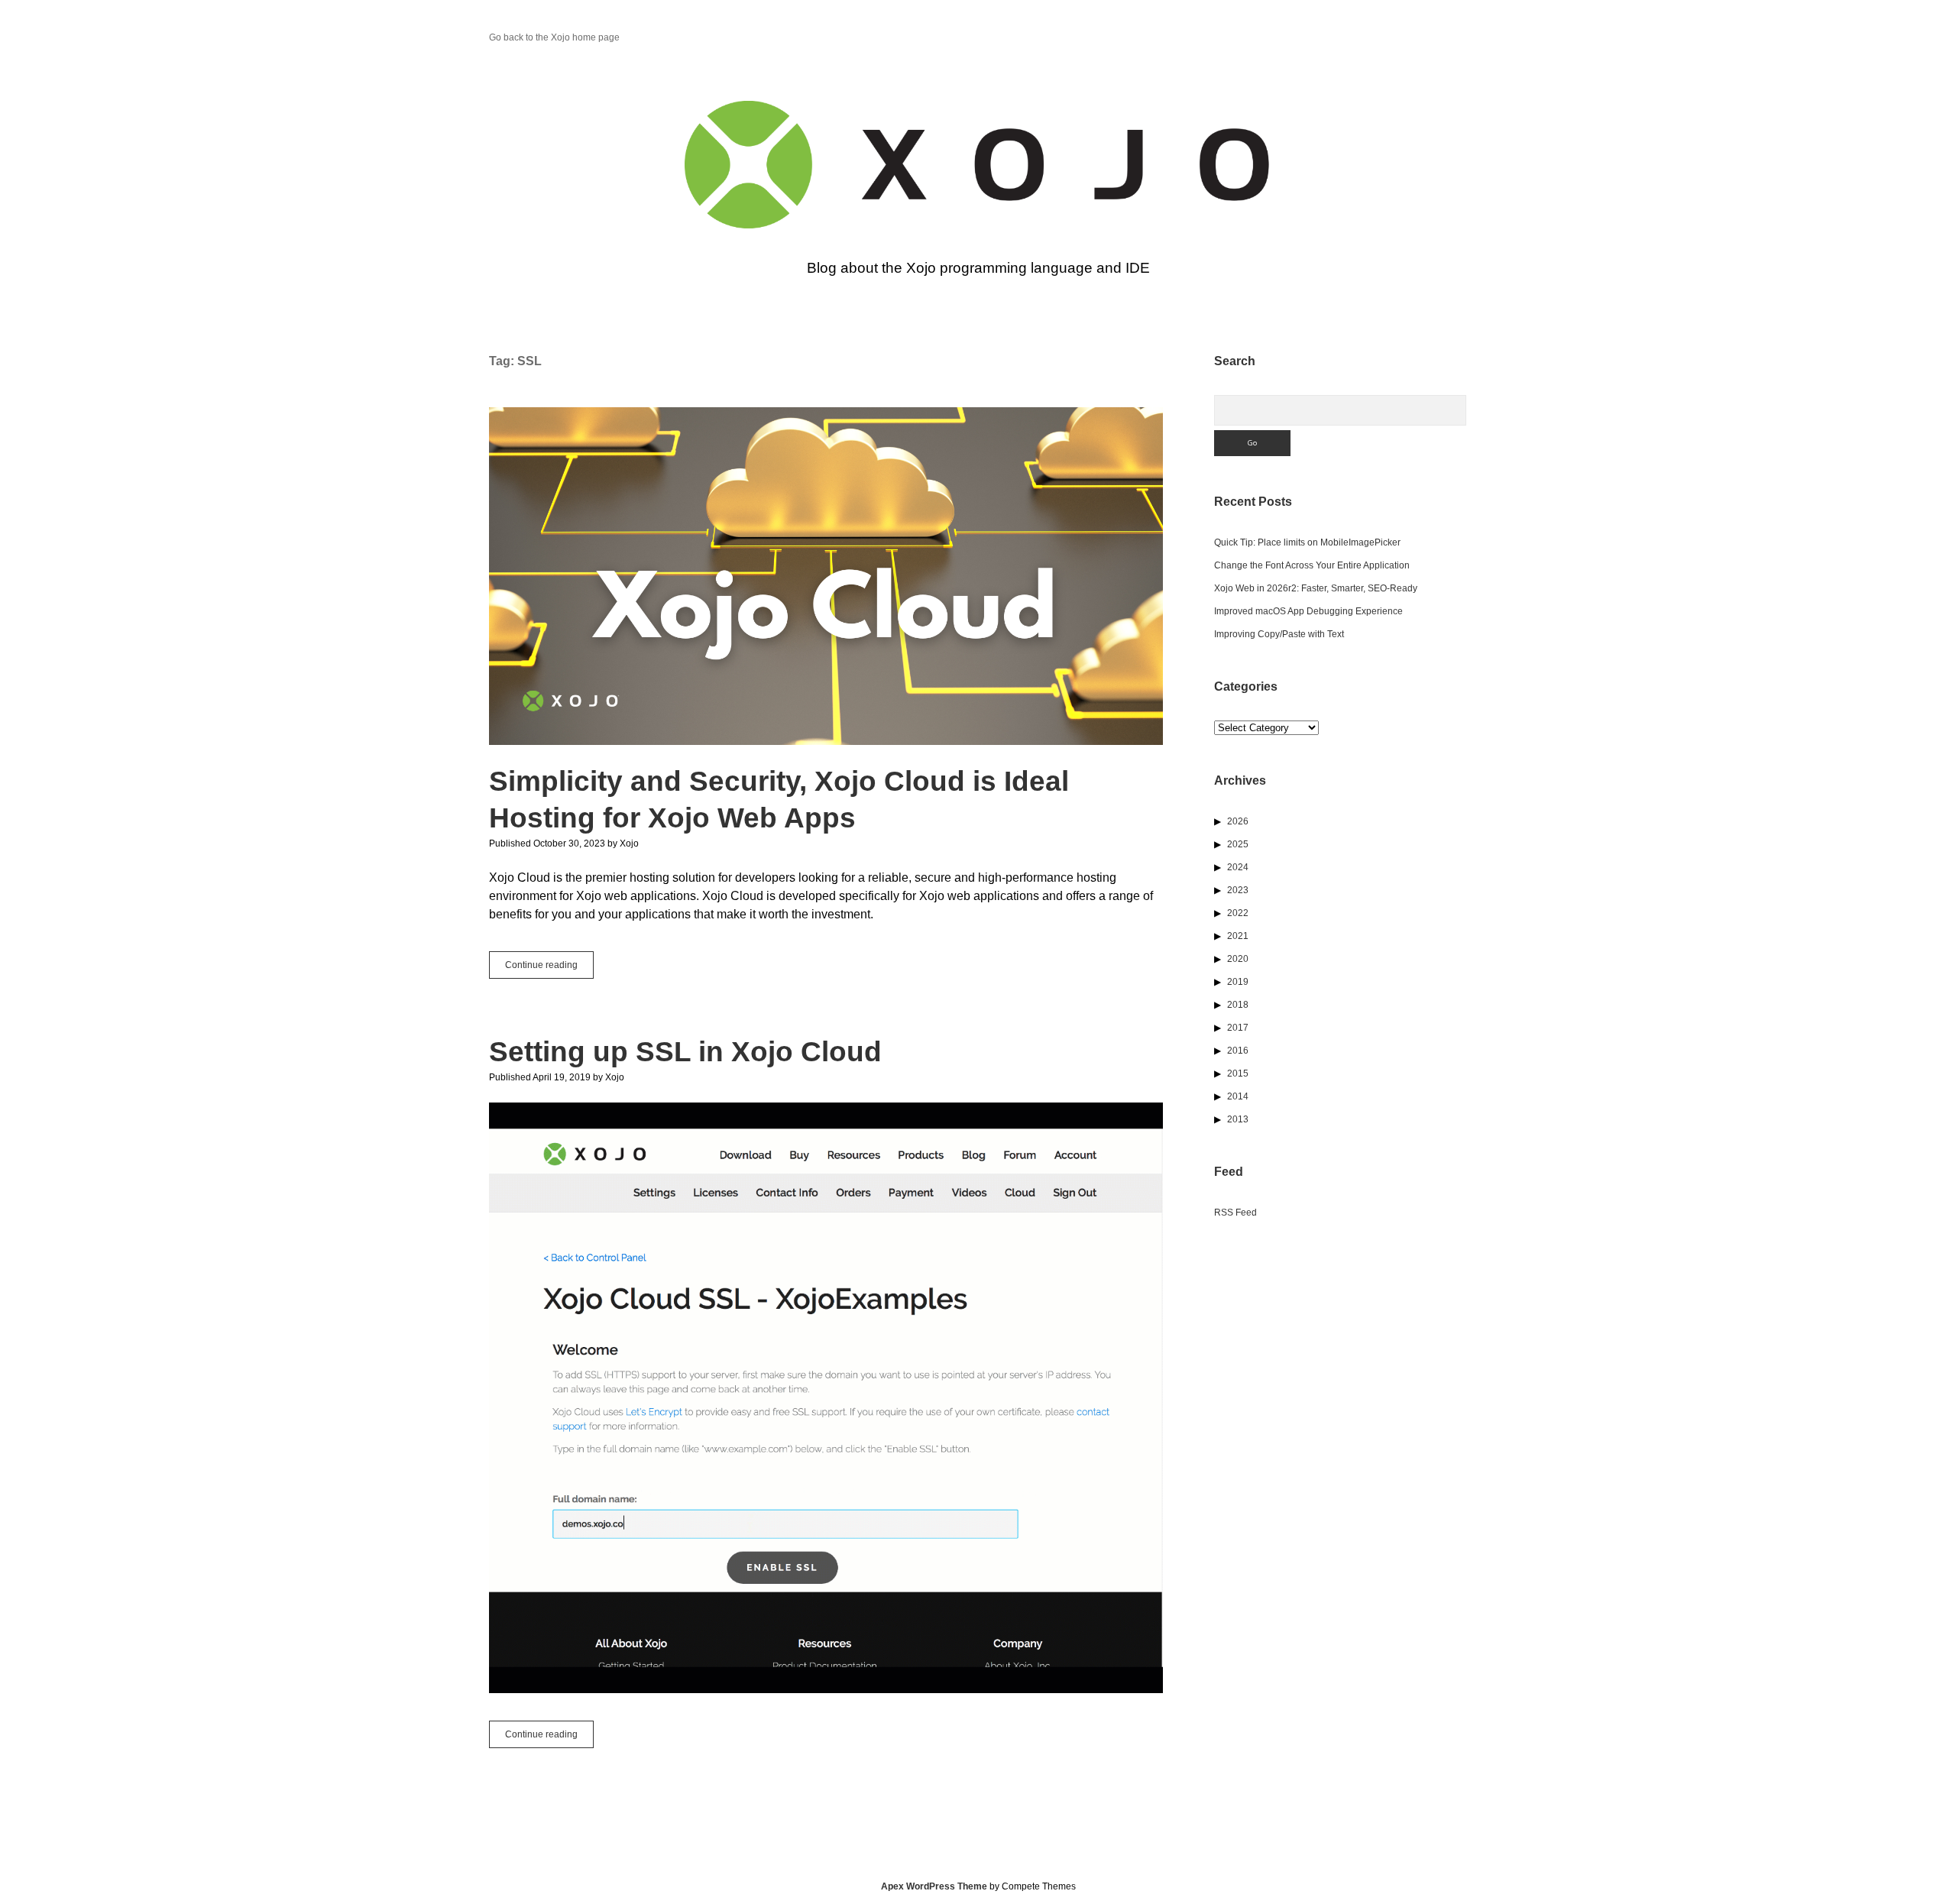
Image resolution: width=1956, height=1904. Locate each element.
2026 (1238, 821)
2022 (1238, 913)
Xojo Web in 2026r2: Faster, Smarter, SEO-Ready (1316, 588)
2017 (1238, 1028)
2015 (1238, 1073)
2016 (1238, 1051)
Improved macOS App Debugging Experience (1308, 611)
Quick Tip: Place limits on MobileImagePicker (1307, 542)
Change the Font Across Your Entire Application (1312, 565)
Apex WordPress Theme (934, 1886)
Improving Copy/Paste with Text (1279, 634)
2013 (1238, 1119)
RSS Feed (1235, 1213)
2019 (1238, 982)
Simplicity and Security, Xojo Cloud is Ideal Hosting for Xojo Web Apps (826, 576)
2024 (1238, 867)
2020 (1238, 959)
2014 (1238, 1096)
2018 (1238, 1005)
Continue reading (549, 969)
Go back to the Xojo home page (554, 37)
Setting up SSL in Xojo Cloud (685, 1052)
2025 (1238, 844)
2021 (1238, 936)
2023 (1238, 890)
